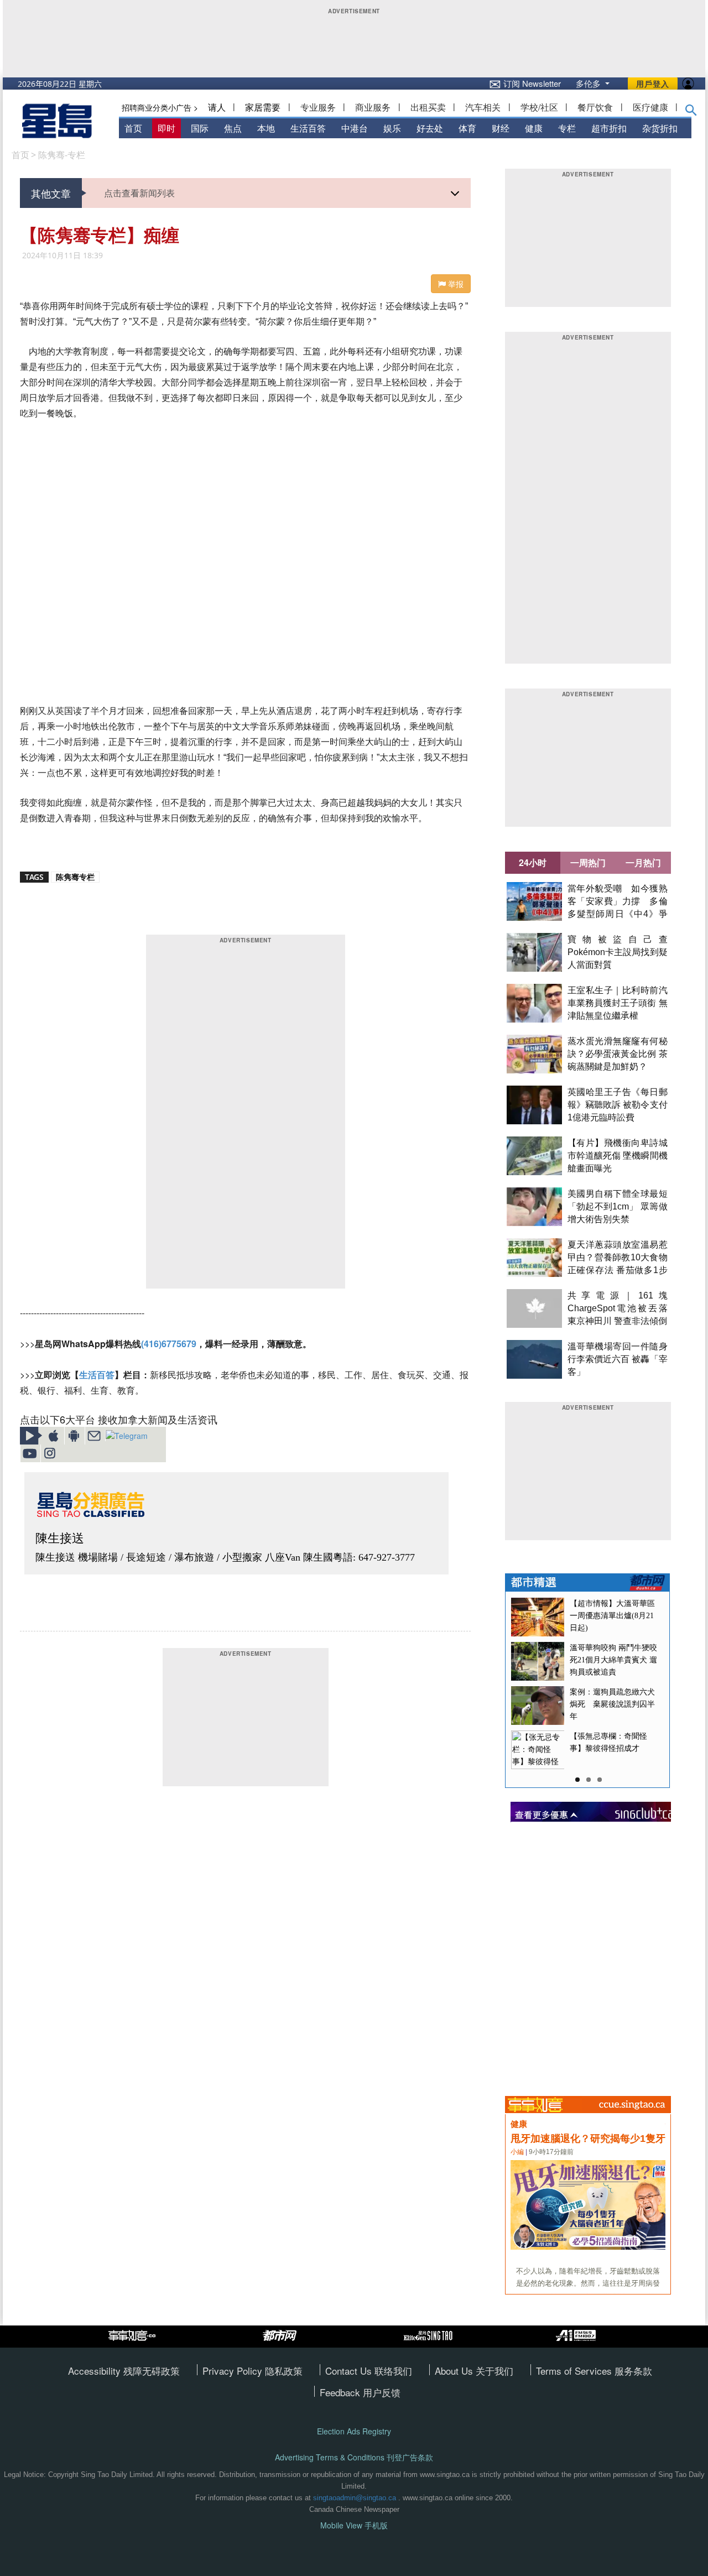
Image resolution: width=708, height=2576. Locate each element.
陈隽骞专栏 (75, 877)
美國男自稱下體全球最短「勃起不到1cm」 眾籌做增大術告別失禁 (618, 1206)
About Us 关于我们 (474, 2371)
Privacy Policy (234, 2371)
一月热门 (643, 862)
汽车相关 (483, 107)
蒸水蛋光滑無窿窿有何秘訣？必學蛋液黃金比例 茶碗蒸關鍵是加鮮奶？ (618, 1054)
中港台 (355, 128)
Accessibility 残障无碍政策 (124, 2371)
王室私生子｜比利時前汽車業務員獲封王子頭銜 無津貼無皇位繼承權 (618, 1003)
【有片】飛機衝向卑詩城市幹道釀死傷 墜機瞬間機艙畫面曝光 (618, 1156)
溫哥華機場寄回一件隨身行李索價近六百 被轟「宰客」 (618, 1359)
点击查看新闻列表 (139, 193)
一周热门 (588, 862)
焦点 (233, 128)
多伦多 (589, 83)
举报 (455, 284)
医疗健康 (650, 107)
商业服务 (373, 107)
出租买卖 (428, 107)
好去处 (430, 128)
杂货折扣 (660, 128)
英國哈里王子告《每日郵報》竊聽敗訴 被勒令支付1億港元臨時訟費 (618, 1105)
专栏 (567, 128)
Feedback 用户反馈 (360, 2392)
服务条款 (633, 2371)
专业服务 (318, 107)
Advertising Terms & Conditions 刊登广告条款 (354, 2457)
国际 (200, 128)
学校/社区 (539, 107)
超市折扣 (609, 128)
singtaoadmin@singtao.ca (355, 2498)
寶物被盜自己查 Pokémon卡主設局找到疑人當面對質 (622, 952)
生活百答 (308, 128)
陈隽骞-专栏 (62, 155)
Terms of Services (575, 2371)
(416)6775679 (169, 1344)
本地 (266, 128)
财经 (501, 128)
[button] (691, 112)
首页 (133, 128)
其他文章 (51, 193)
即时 (166, 128)
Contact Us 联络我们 (369, 2371)
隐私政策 (284, 2371)
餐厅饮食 (595, 107)
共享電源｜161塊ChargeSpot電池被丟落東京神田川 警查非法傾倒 (618, 1308)
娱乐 (392, 128)
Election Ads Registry (354, 2431)
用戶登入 (653, 84)
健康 (534, 128)
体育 (467, 128)
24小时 (533, 862)
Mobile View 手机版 (354, 2525)
